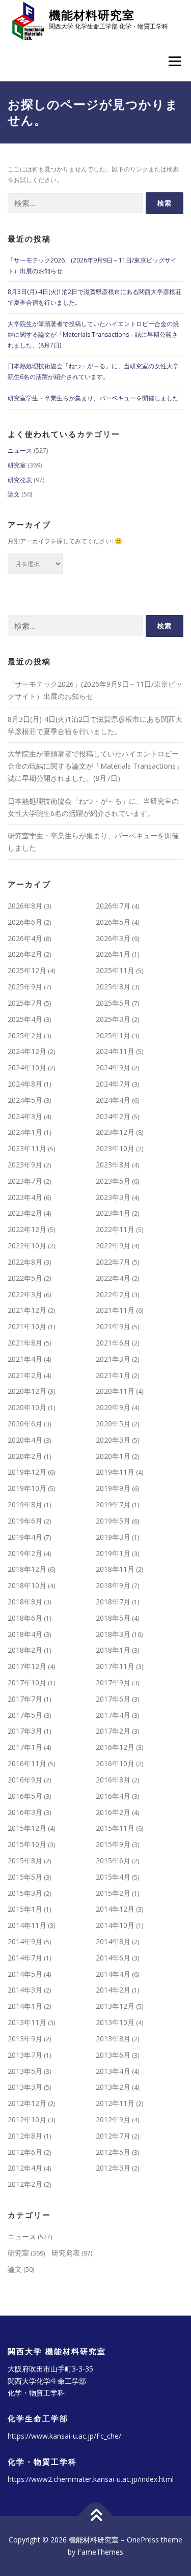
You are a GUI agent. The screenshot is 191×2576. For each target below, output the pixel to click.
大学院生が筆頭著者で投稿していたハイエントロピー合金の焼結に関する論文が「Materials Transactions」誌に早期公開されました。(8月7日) (93, 334)
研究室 (17, 465)
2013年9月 (25, 2039)
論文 (14, 494)
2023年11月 (27, 1148)
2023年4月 (25, 1197)
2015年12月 (27, 1828)
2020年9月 (113, 1407)
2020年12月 (27, 1391)
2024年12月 (27, 1051)
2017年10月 (27, 1682)
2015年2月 (113, 1893)
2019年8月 (25, 1504)
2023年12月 (115, 1132)
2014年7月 (25, 1958)
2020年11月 (115, 1391)
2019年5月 (113, 1521)
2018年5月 (113, 1618)
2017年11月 (115, 1666)
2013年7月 (25, 2055)
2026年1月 (113, 954)
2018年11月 (115, 1569)
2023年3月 (113, 1197)
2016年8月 (113, 1780)
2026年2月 (25, 954)
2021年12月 (27, 1310)
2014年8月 (113, 1941)
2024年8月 (25, 1084)
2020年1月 (113, 1456)
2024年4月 (113, 1100)
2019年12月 (27, 1472)
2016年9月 (25, 1780)
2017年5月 (25, 1715)
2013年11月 (27, 2022)
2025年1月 (113, 1035)
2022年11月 (115, 1229)
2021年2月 (25, 1375)
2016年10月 (115, 1763)
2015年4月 (113, 1877)
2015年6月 (113, 1861)
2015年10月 (27, 1844)
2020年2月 (25, 1456)
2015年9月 (113, 1844)
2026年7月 (113, 906)
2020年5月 (113, 1424)
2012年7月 (113, 2136)
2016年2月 (113, 1812)
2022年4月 (113, 1278)
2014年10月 (115, 1925)
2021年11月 (115, 1310)
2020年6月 (25, 1424)
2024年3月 (25, 1116)
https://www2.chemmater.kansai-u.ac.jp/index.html (91, 2479)
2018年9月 (113, 1585)
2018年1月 (113, 1650)
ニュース (20, 450)
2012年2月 (25, 2184)
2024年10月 (27, 1067)
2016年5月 (25, 1796)
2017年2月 (113, 1731)
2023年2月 (25, 1213)
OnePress (143, 2540)
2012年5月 (113, 2152)
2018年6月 (25, 1618)
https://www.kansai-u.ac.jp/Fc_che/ (64, 2436)
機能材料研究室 (92, 15)
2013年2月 (113, 2087)
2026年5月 (113, 922)
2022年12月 (27, 1229)
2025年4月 (25, 1019)
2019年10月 (27, 1488)
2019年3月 (113, 1537)
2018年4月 (25, 1634)
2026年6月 (25, 922)
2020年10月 (27, 1407)
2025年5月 (113, 1003)
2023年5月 (113, 1181)
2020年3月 (113, 1440)
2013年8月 (113, 2039)
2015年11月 (115, 1828)
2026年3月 (113, 938)
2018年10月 (27, 1585)
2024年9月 (113, 1067)
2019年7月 (113, 1504)
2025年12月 (27, 970)
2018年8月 (25, 1602)
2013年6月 (113, 2055)
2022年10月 (27, 1246)
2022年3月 (25, 1294)
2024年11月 (115, 1051)
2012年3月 (113, 2168)
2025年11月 (115, 970)
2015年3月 (25, 1893)
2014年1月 (25, 2006)
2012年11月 (115, 2103)
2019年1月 (113, 1553)
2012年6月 (25, 2152)
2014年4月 (113, 1974)
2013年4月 (113, 2071)
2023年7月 (25, 1181)
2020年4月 (25, 1440)
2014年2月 (113, 1990)
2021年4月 (25, 1359)
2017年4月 (113, 1715)
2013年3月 (25, 2087)
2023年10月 (115, 1148)
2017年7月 (25, 1699)
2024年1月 (25, 1132)
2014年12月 (115, 1909)
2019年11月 (115, 1472)
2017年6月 (113, 1699)
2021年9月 (113, 1326)
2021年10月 (27, 1326)
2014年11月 (27, 1925)
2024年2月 (113, 1116)
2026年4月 (25, 938)
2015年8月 (25, 1861)
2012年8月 (25, 2136)
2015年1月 (25, 1909)
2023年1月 (113, 1213)
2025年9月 (25, 987)
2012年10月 (27, 2119)
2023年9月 (25, 1165)
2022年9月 (113, 1246)
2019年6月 (25, 1521)
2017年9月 (113, 1682)
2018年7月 (113, 1602)
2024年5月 (25, 1100)
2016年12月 (115, 1747)
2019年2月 (25, 1553)
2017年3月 (25, 1731)
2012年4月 (25, 2168)
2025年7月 (25, 1003)
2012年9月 (113, 2119)
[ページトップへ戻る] (95, 2516)
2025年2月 (25, 1035)
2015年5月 (25, 1877)
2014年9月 (25, 1941)
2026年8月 (25, 906)
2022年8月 (25, 1262)
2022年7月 (113, 1262)
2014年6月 (113, 1958)
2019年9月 (113, 1488)
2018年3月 (113, 1634)
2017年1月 (25, 1747)
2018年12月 (27, 1569)
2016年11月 (27, 1763)
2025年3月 (113, 1019)
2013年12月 (115, 2006)
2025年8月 (113, 987)
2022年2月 (113, 1294)
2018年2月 (25, 1650)
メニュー (174, 62)
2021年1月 (113, 1375)
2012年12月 (27, 2103)
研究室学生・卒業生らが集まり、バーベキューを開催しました (93, 398)
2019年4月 (25, 1537)
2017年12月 (27, 1666)
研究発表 (20, 480)
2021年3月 (113, 1359)
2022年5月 (25, 1278)
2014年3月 (25, 1990)
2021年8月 (25, 1343)
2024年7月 (113, 1084)
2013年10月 (115, 2022)
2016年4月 (113, 1796)
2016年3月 (25, 1812)
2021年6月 (113, 1343)
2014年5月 (25, 1974)
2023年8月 (113, 1165)
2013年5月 (25, 2071)
